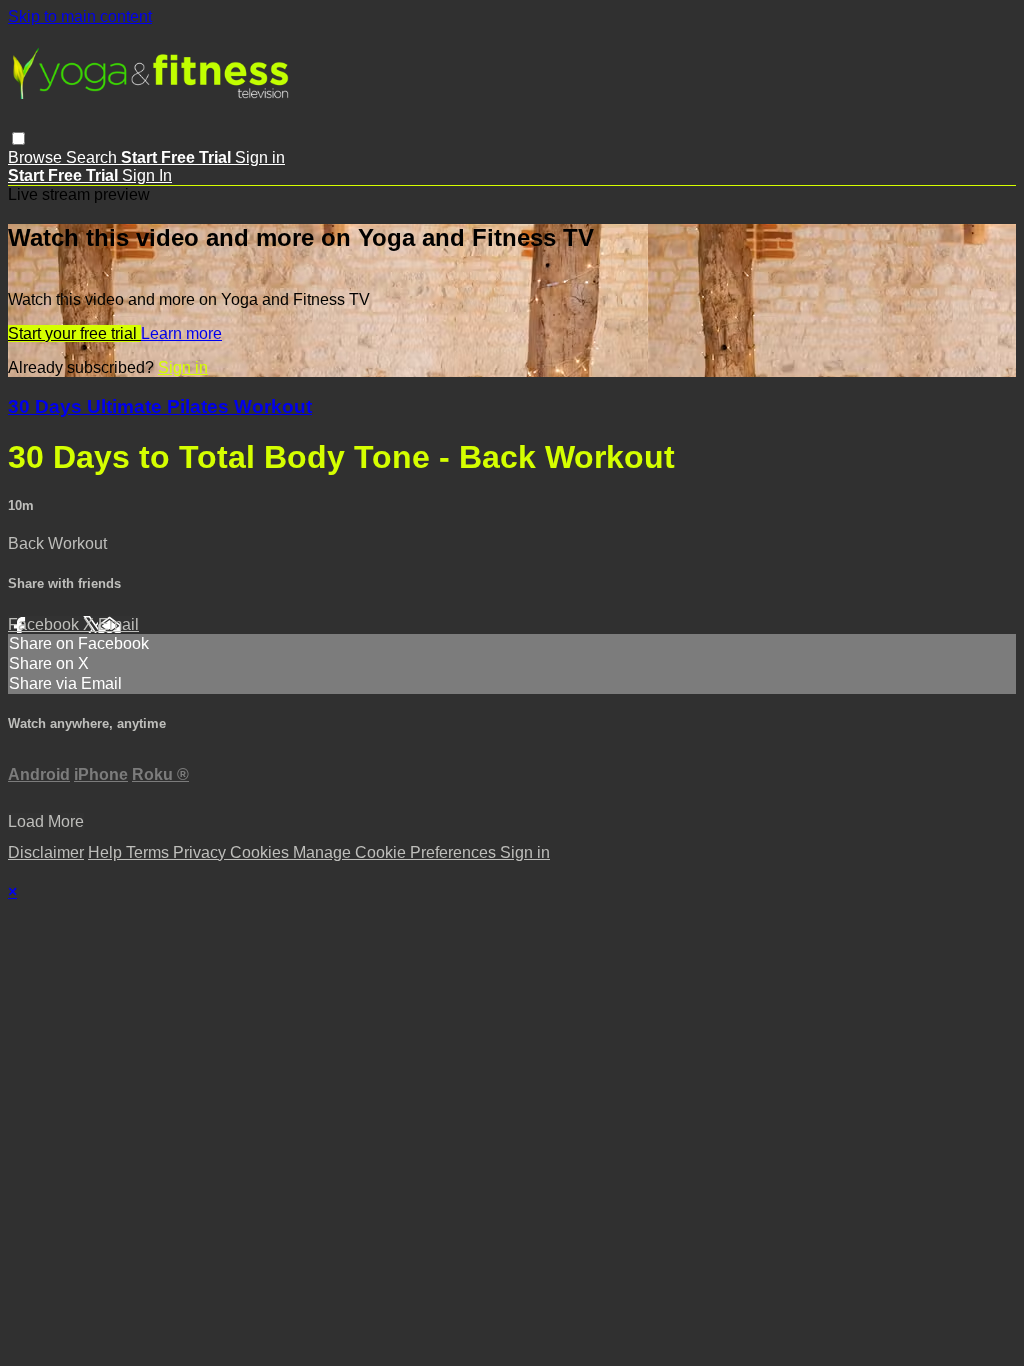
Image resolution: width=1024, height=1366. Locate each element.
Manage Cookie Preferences (396, 852)
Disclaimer (46, 852)
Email (118, 624)
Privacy (201, 852)
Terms (149, 852)
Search (93, 157)
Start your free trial (74, 333)
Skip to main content (80, 16)
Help (107, 852)
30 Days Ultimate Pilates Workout (160, 406)
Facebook (45, 624)
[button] (18, 138)
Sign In (147, 175)
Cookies (261, 852)
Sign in (260, 157)
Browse (37, 157)
